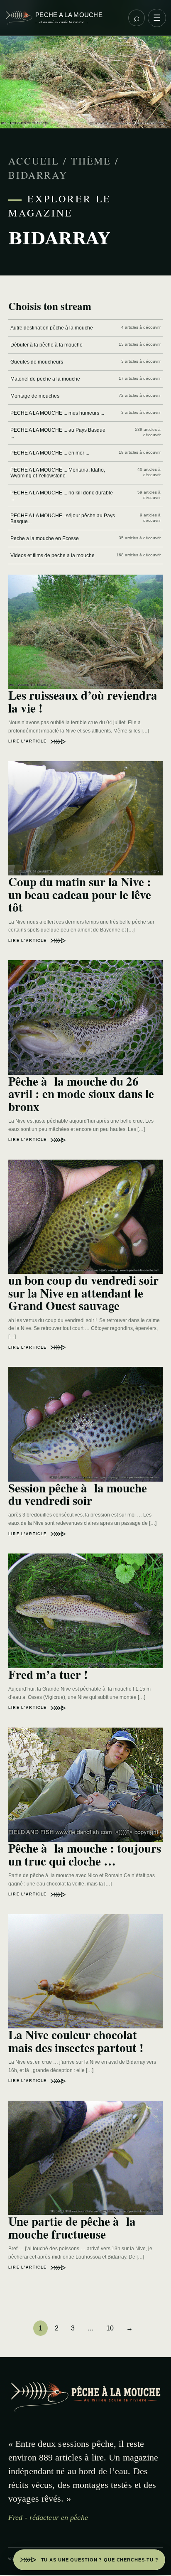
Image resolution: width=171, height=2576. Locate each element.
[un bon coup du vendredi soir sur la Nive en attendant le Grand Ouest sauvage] (85, 1217)
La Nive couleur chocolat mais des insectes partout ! (76, 2041)
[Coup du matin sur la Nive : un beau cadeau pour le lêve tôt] (85, 819)
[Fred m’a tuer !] (85, 1611)
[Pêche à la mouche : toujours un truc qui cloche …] (85, 1785)
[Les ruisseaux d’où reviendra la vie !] (85, 632)
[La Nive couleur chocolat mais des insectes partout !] (85, 1971)
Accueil (34, 161)
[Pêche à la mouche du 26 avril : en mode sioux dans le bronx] (85, 1018)
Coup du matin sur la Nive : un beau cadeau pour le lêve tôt (80, 894)
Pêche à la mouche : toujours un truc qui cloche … (85, 1854)
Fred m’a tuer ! (48, 1674)
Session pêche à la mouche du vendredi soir (78, 1494)
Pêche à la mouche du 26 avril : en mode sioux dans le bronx (81, 1094)
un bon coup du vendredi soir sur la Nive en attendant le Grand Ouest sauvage (83, 1293)
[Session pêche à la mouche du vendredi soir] (85, 1424)
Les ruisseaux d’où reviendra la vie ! (83, 701)
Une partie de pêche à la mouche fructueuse (72, 2227)
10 (110, 2328)
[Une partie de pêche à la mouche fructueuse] (85, 2158)
